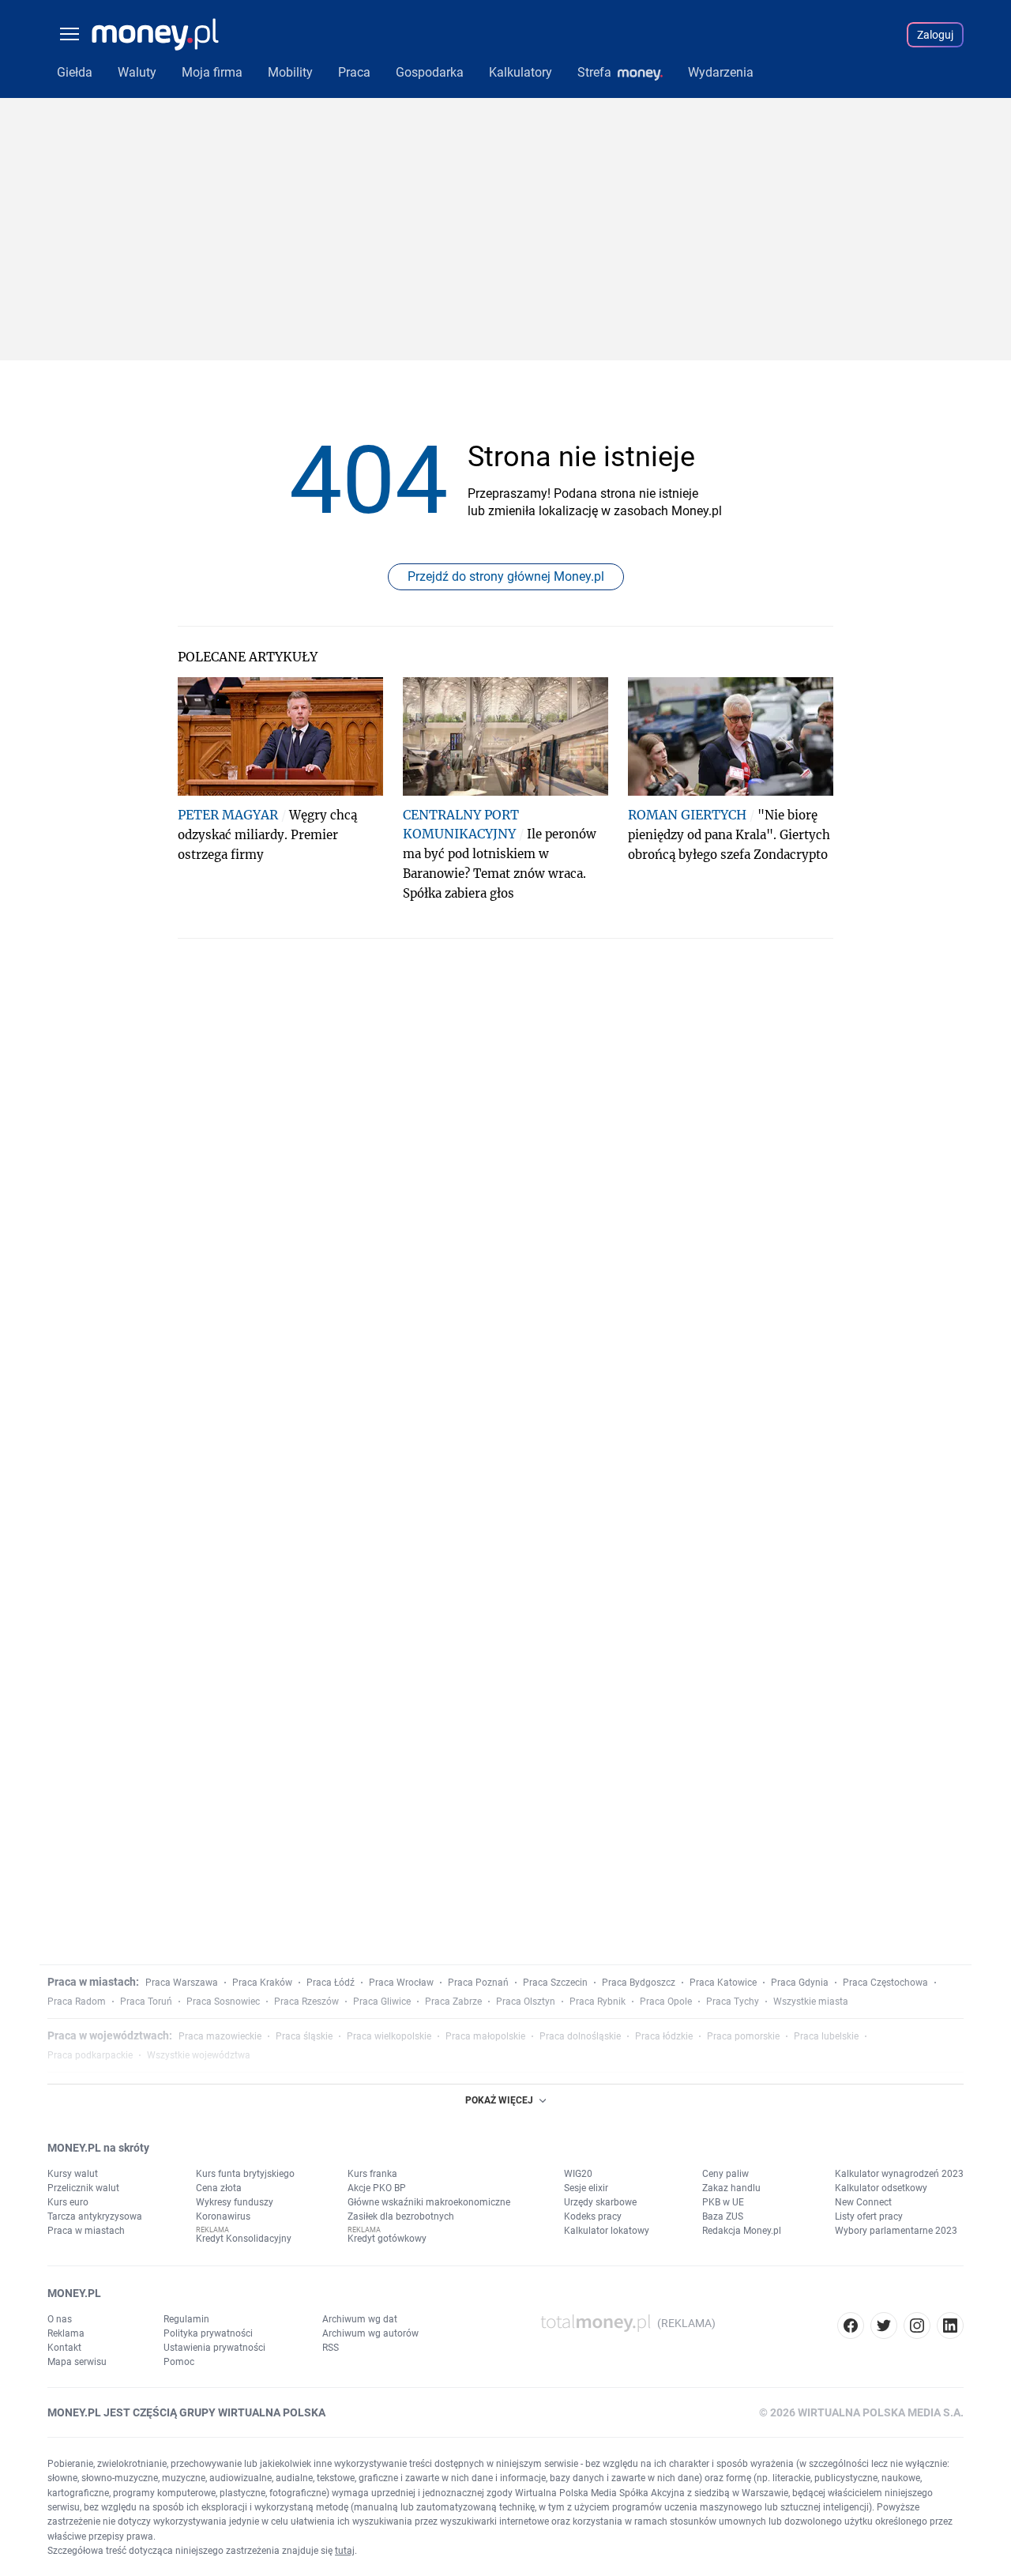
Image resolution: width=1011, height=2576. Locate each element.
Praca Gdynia (800, 1983)
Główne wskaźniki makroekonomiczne (429, 2202)
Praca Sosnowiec (223, 2002)
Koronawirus (223, 2216)
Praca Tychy (733, 2002)
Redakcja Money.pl (742, 2231)
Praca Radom (77, 2002)
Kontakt (64, 2348)
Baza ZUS (723, 2216)
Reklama (66, 2333)
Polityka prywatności (208, 2333)
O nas (60, 2319)
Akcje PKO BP (377, 2188)
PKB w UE (723, 2202)
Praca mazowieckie (220, 2036)
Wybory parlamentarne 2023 (896, 2231)
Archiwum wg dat (360, 2319)
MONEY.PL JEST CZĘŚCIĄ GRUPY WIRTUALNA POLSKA (186, 2412)
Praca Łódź (331, 1983)
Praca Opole (666, 2002)
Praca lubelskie (826, 2036)
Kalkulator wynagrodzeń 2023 (899, 2174)
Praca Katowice (723, 1983)
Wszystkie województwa (199, 2055)
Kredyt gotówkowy (387, 2239)
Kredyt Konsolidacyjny (244, 2239)
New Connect (863, 2202)
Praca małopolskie (485, 2036)
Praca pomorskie (743, 2036)
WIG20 (578, 2174)
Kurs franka (372, 2174)
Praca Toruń (146, 2002)
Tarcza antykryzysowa (95, 2216)
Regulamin (186, 2319)
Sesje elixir (586, 2188)
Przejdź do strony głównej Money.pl (506, 576)
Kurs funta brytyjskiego (245, 2174)
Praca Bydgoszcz (639, 1983)
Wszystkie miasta (811, 2002)
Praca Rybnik (598, 2002)
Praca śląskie (304, 2036)
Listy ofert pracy (869, 2216)
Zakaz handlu (731, 2188)
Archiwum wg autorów (370, 2333)
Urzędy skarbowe (600, 2202)
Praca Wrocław (401, 1983)
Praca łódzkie (664, 2036)
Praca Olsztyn (526, 2002)
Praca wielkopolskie (389, 2036)
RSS (331, 2348)
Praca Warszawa (182, 1983)
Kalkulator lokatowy (607, 2231)
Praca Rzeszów (306, 2002)
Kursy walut (73, 2174)
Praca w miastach (86, 2231)
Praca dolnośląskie (580, 2036)
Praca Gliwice (382, 2002)
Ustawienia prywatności (214, 2348)
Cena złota (219, 2188)
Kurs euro (68, 2202)
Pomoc (179, 2362)
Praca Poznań (478, 1983)
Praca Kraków (262, 1983)
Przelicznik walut (83, 2188)
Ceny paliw (725, 2174)
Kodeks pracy (593, 2216)
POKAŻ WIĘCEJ (499, 2100)
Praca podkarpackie (90, 2055)
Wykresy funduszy (235, 2202)
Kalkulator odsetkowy (881, 2188)
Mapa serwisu (77, 2362)
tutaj (345, 2551)
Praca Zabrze (453, 2002)
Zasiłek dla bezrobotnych (401, 2216)
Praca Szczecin (555, 1983)
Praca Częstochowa (885, 1983)
